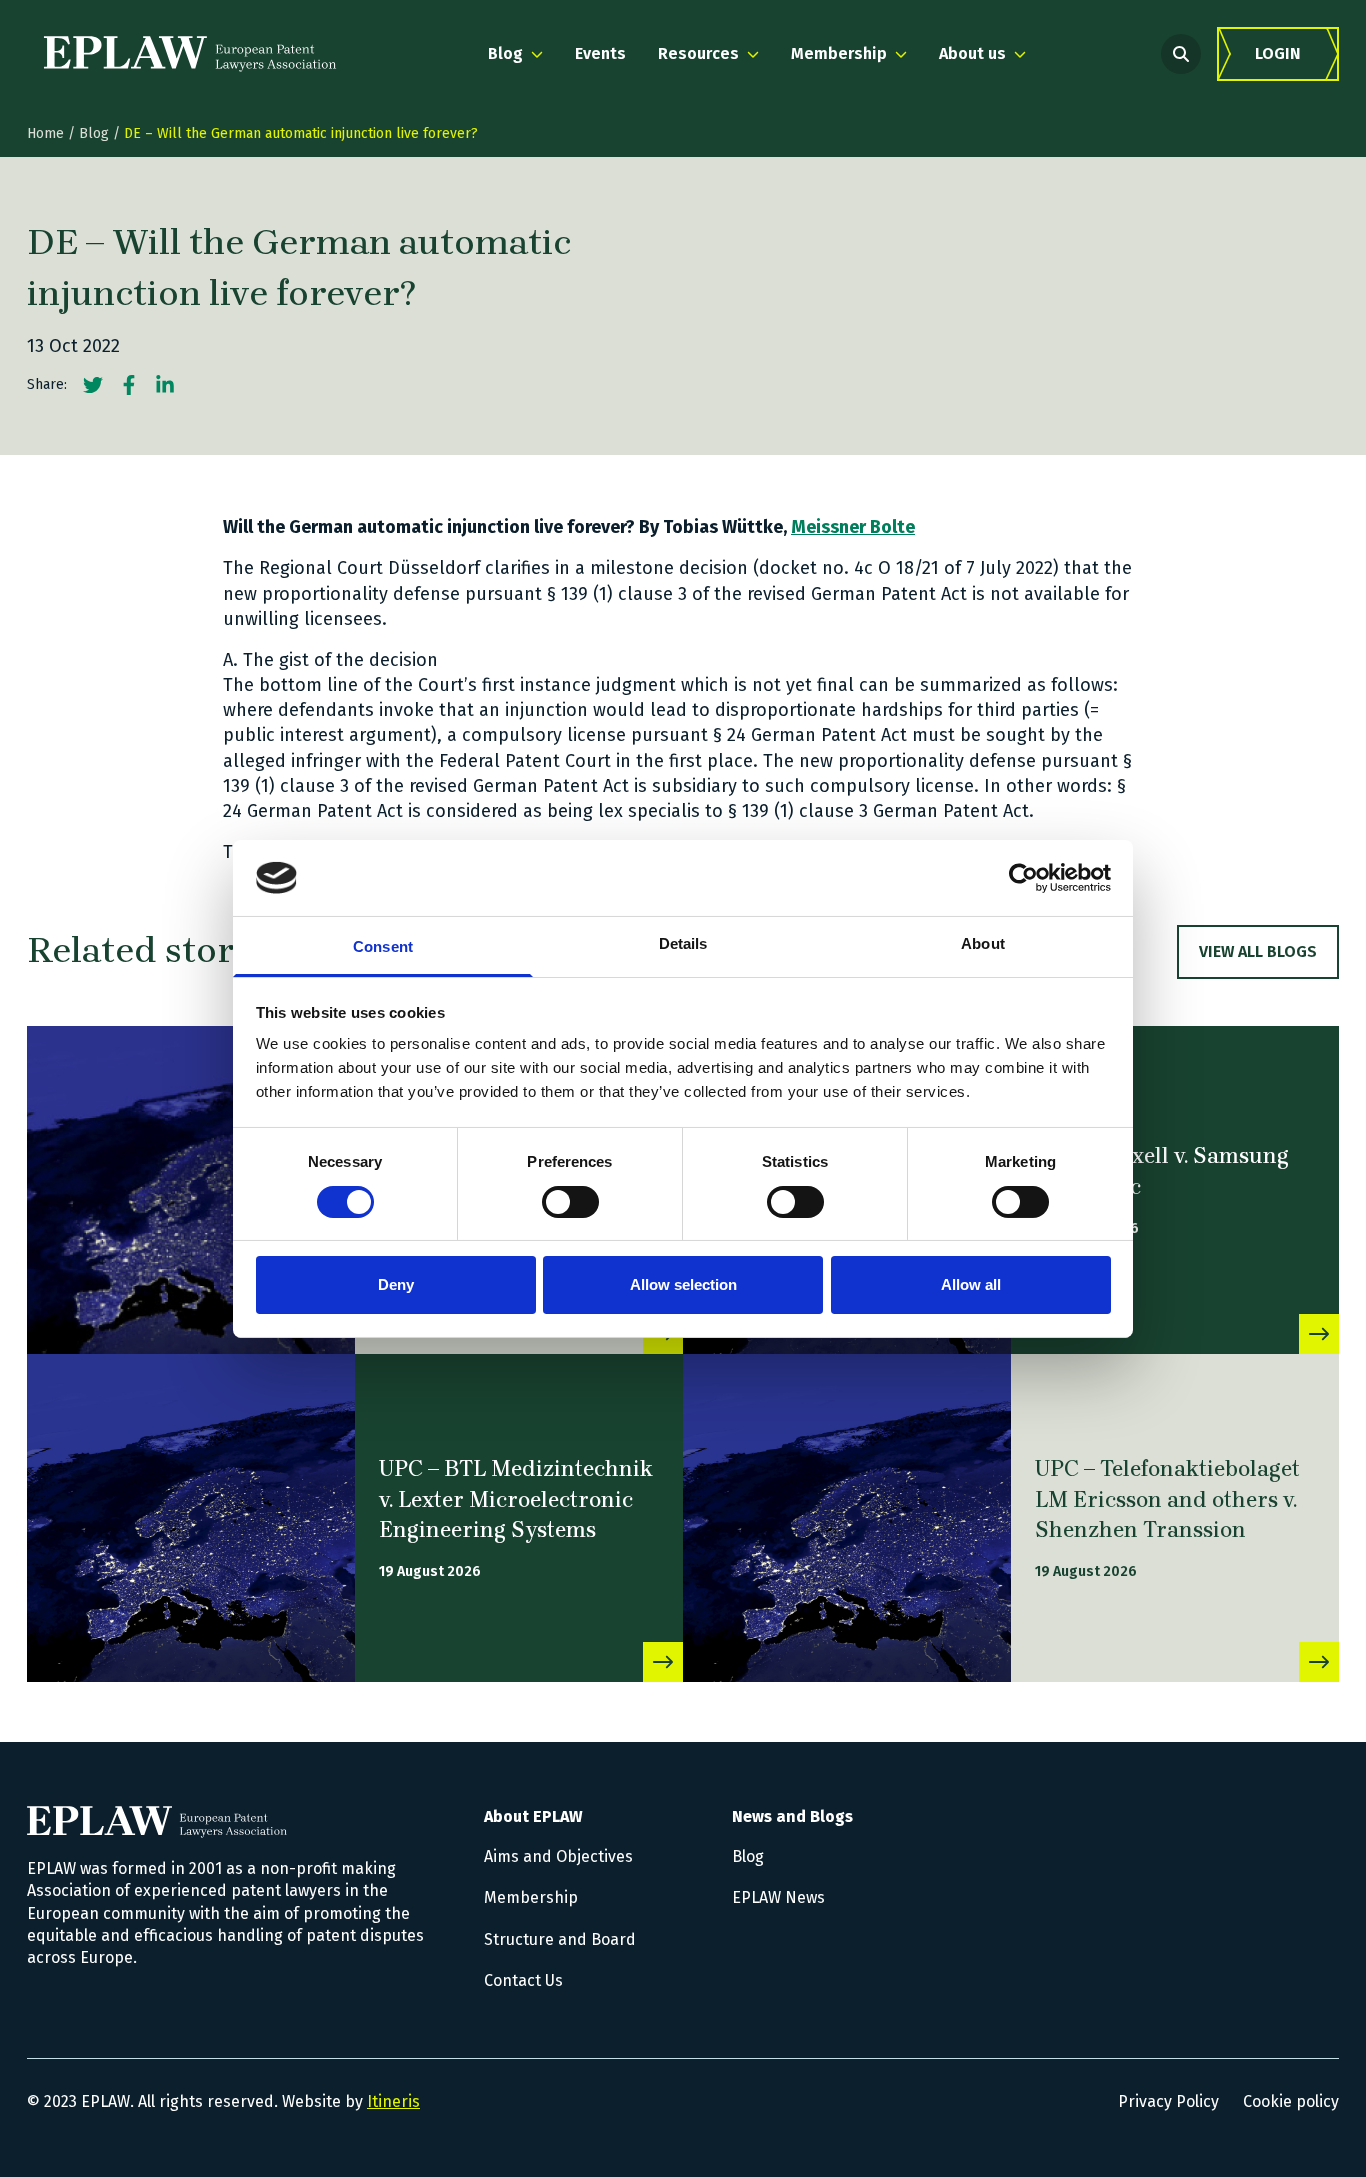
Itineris (393, 2101)
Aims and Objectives (558, 1856)
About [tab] (983, 943)
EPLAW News (778, 1897)
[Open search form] (1181, 54)
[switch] (570, 1202)
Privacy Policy (1168, 2101)
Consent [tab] (383, 946)
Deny (396, 1284)
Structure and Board (560, 1939)
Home (45, 133)
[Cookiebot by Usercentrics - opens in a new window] (1023, 878)
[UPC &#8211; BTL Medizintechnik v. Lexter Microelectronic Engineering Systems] (191, 1518)
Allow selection (683, 1284)
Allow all (971, 1284)
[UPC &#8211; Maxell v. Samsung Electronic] (1319, 1334)
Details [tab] (683, 943)
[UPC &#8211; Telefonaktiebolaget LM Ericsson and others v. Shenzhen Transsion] (847, 1518)
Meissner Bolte (853, 527)
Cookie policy (1291, 2101)
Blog (94, 133)
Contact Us (523, 1980)
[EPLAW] (190, 54)
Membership (531, 1897)
